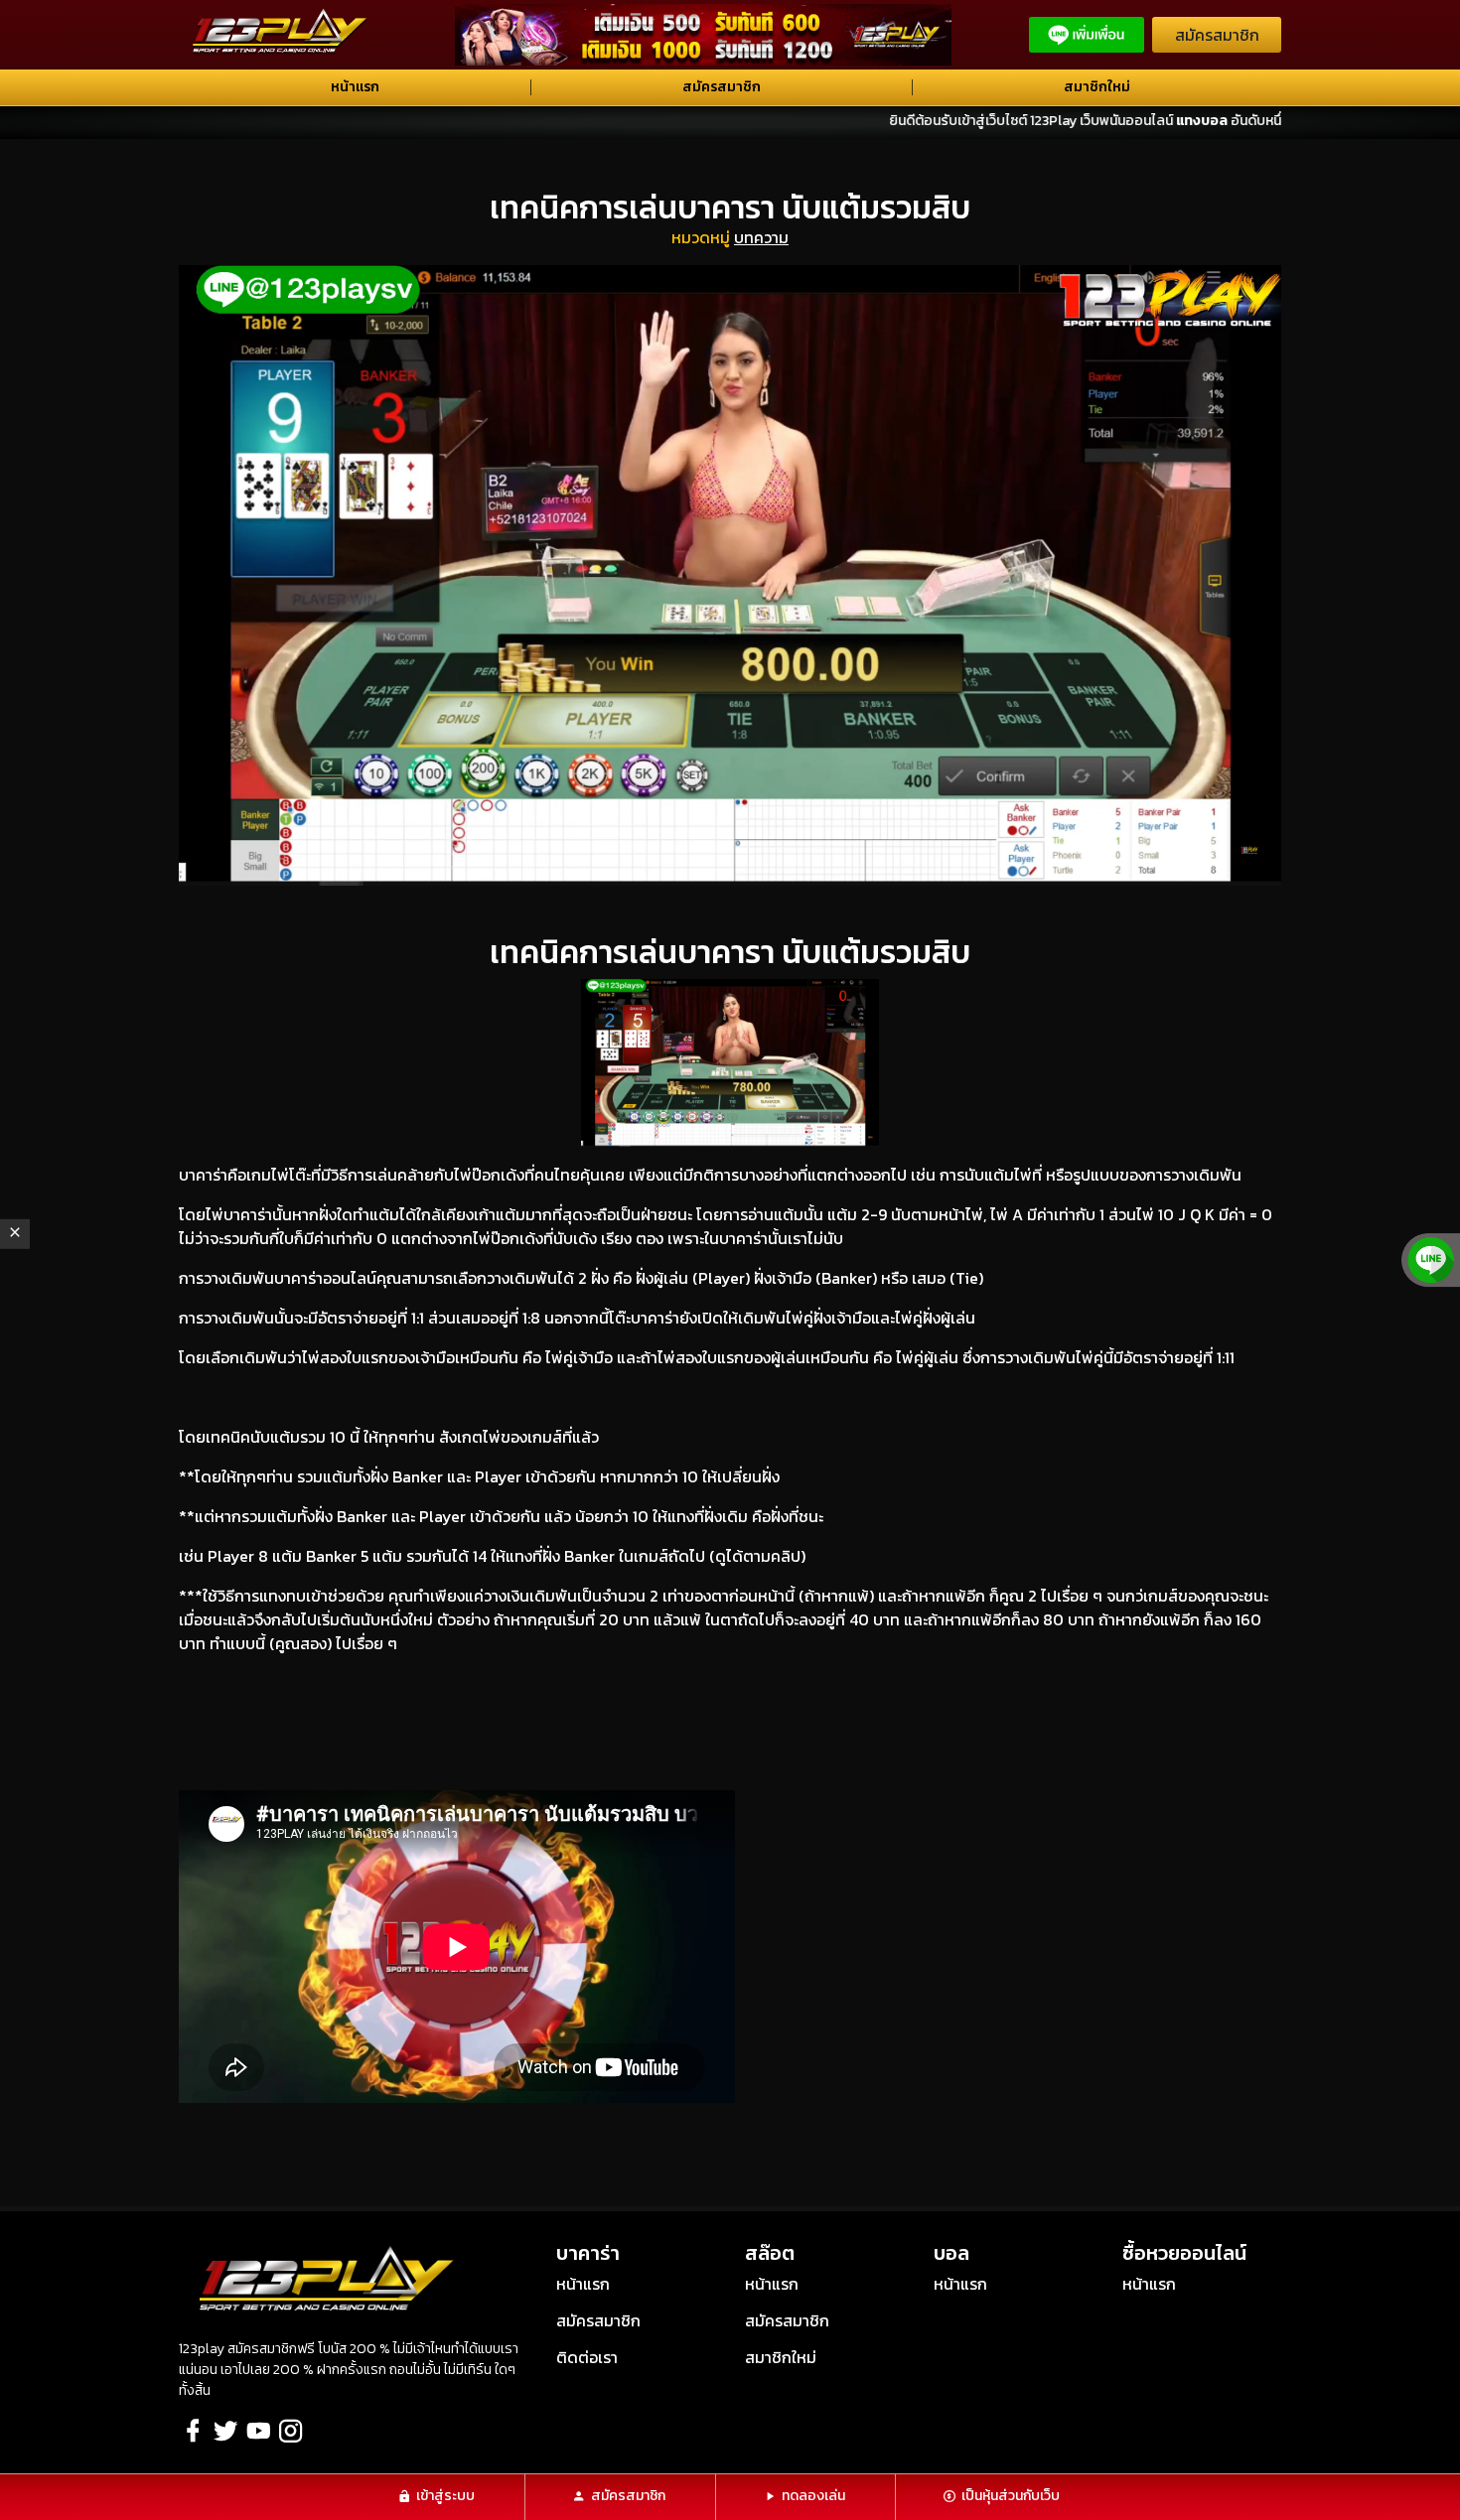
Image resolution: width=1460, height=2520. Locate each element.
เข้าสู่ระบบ (445, 2496)
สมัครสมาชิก (1217, 35)
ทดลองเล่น (813, 2496)
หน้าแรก (355, 87)
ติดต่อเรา (587, 2357)
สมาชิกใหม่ (1097, 87)
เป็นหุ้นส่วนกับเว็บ (1011, 2496)
